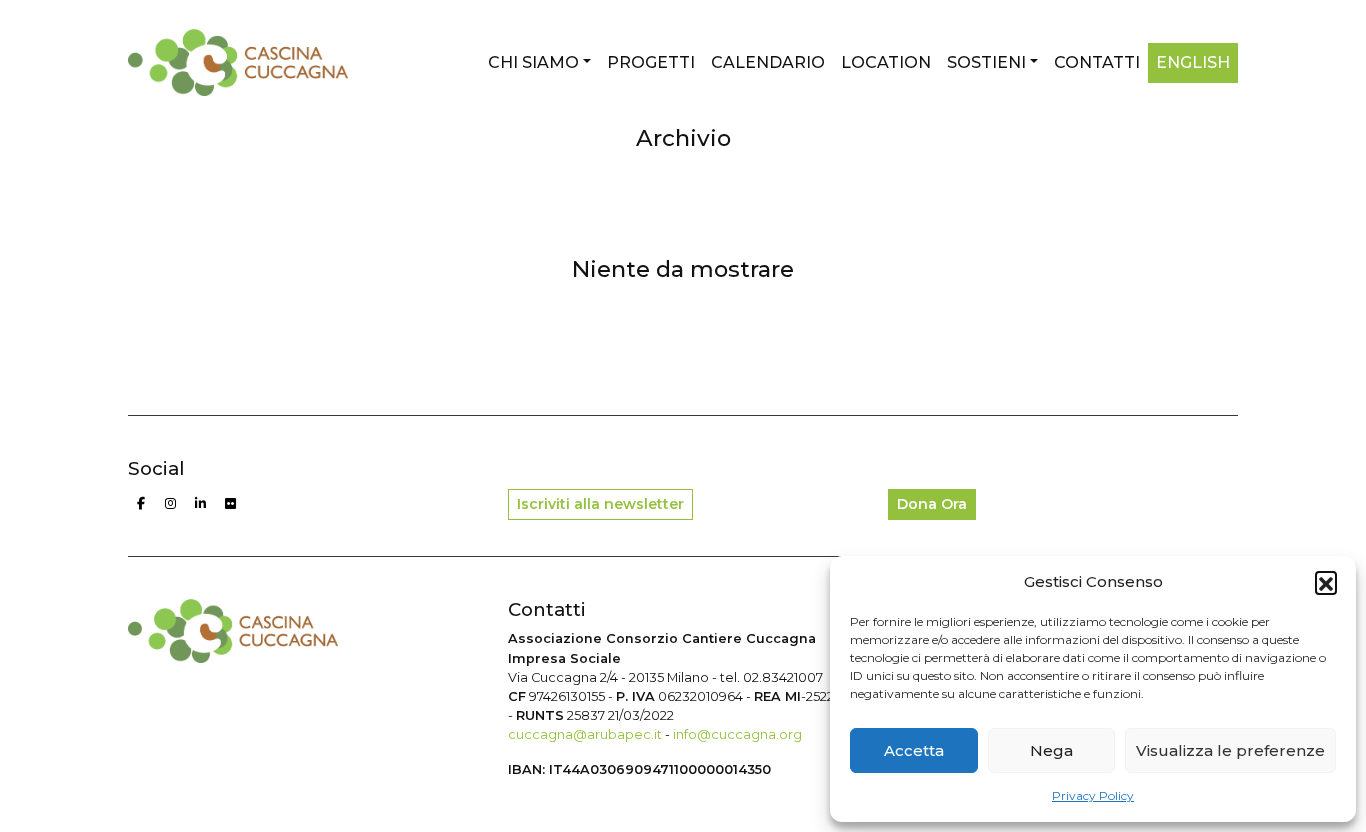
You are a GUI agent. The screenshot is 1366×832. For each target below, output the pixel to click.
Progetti (651, 62)
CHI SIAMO (533, 62)
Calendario (768, 62)
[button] (1326, 582)
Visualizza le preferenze (1230, 750)
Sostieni (986, 62)
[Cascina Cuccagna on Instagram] (171, 504)
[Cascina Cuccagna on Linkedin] (201, 504)
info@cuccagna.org (737, 734)
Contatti (1097, 62)
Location (886, 62)
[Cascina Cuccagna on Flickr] (231, 504)
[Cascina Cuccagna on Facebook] (141, 504)
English (1193, 62)
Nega (1051, 750)
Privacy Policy (1093, 795)
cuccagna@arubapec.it (585, 734)
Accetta (914, 750)
